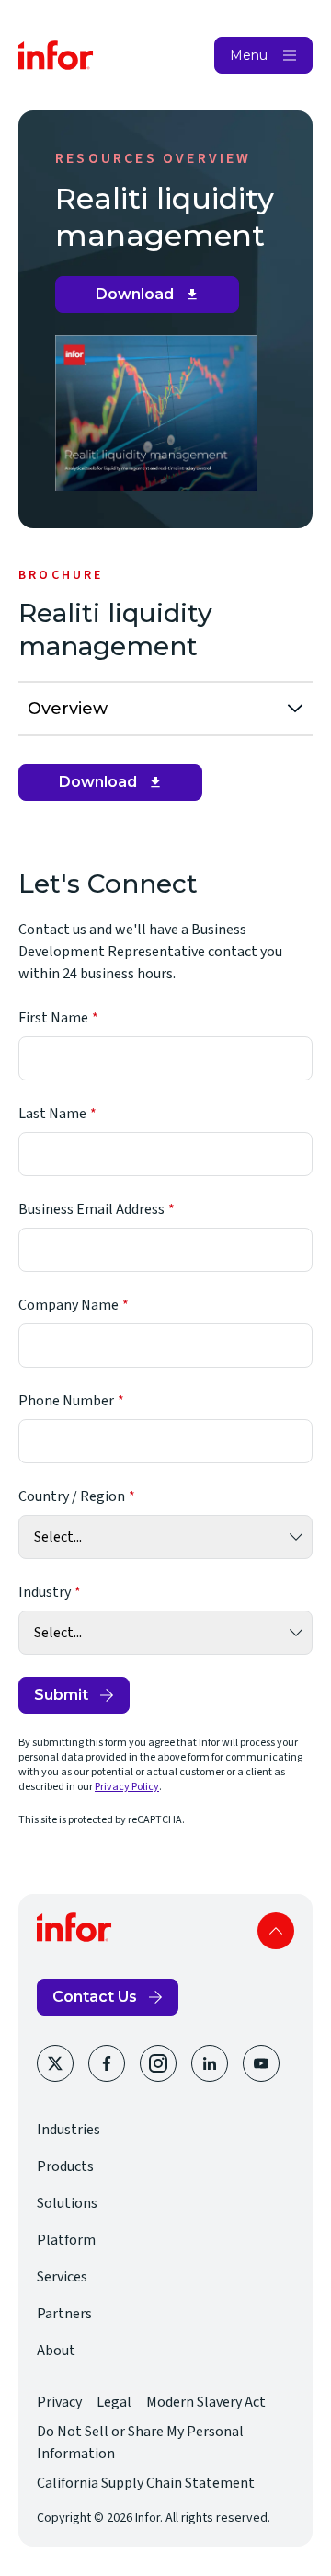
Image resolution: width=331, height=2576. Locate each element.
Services (62, 2277)
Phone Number (66, 1401)
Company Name (68, 1305)
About (56, 2351)
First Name (53, 1018)
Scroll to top (276, 1931)
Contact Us (95, 1997)
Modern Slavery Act (206, 2402)
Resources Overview (154, 158)
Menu (249, 55)
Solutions (67, 2203)
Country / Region (72, 1496)
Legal (114, 2402)
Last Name (52, 1114)
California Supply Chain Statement (146, 2483)
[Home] (56, 55)
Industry (45, 1592)
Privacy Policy (127, 1787)
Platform (66, 2240)
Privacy (59, 2402)
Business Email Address (91, 1209)
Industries (68, 2130)
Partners (64, 2314)
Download (154, 299)
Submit (61, 1695)
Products (65, 2166)
